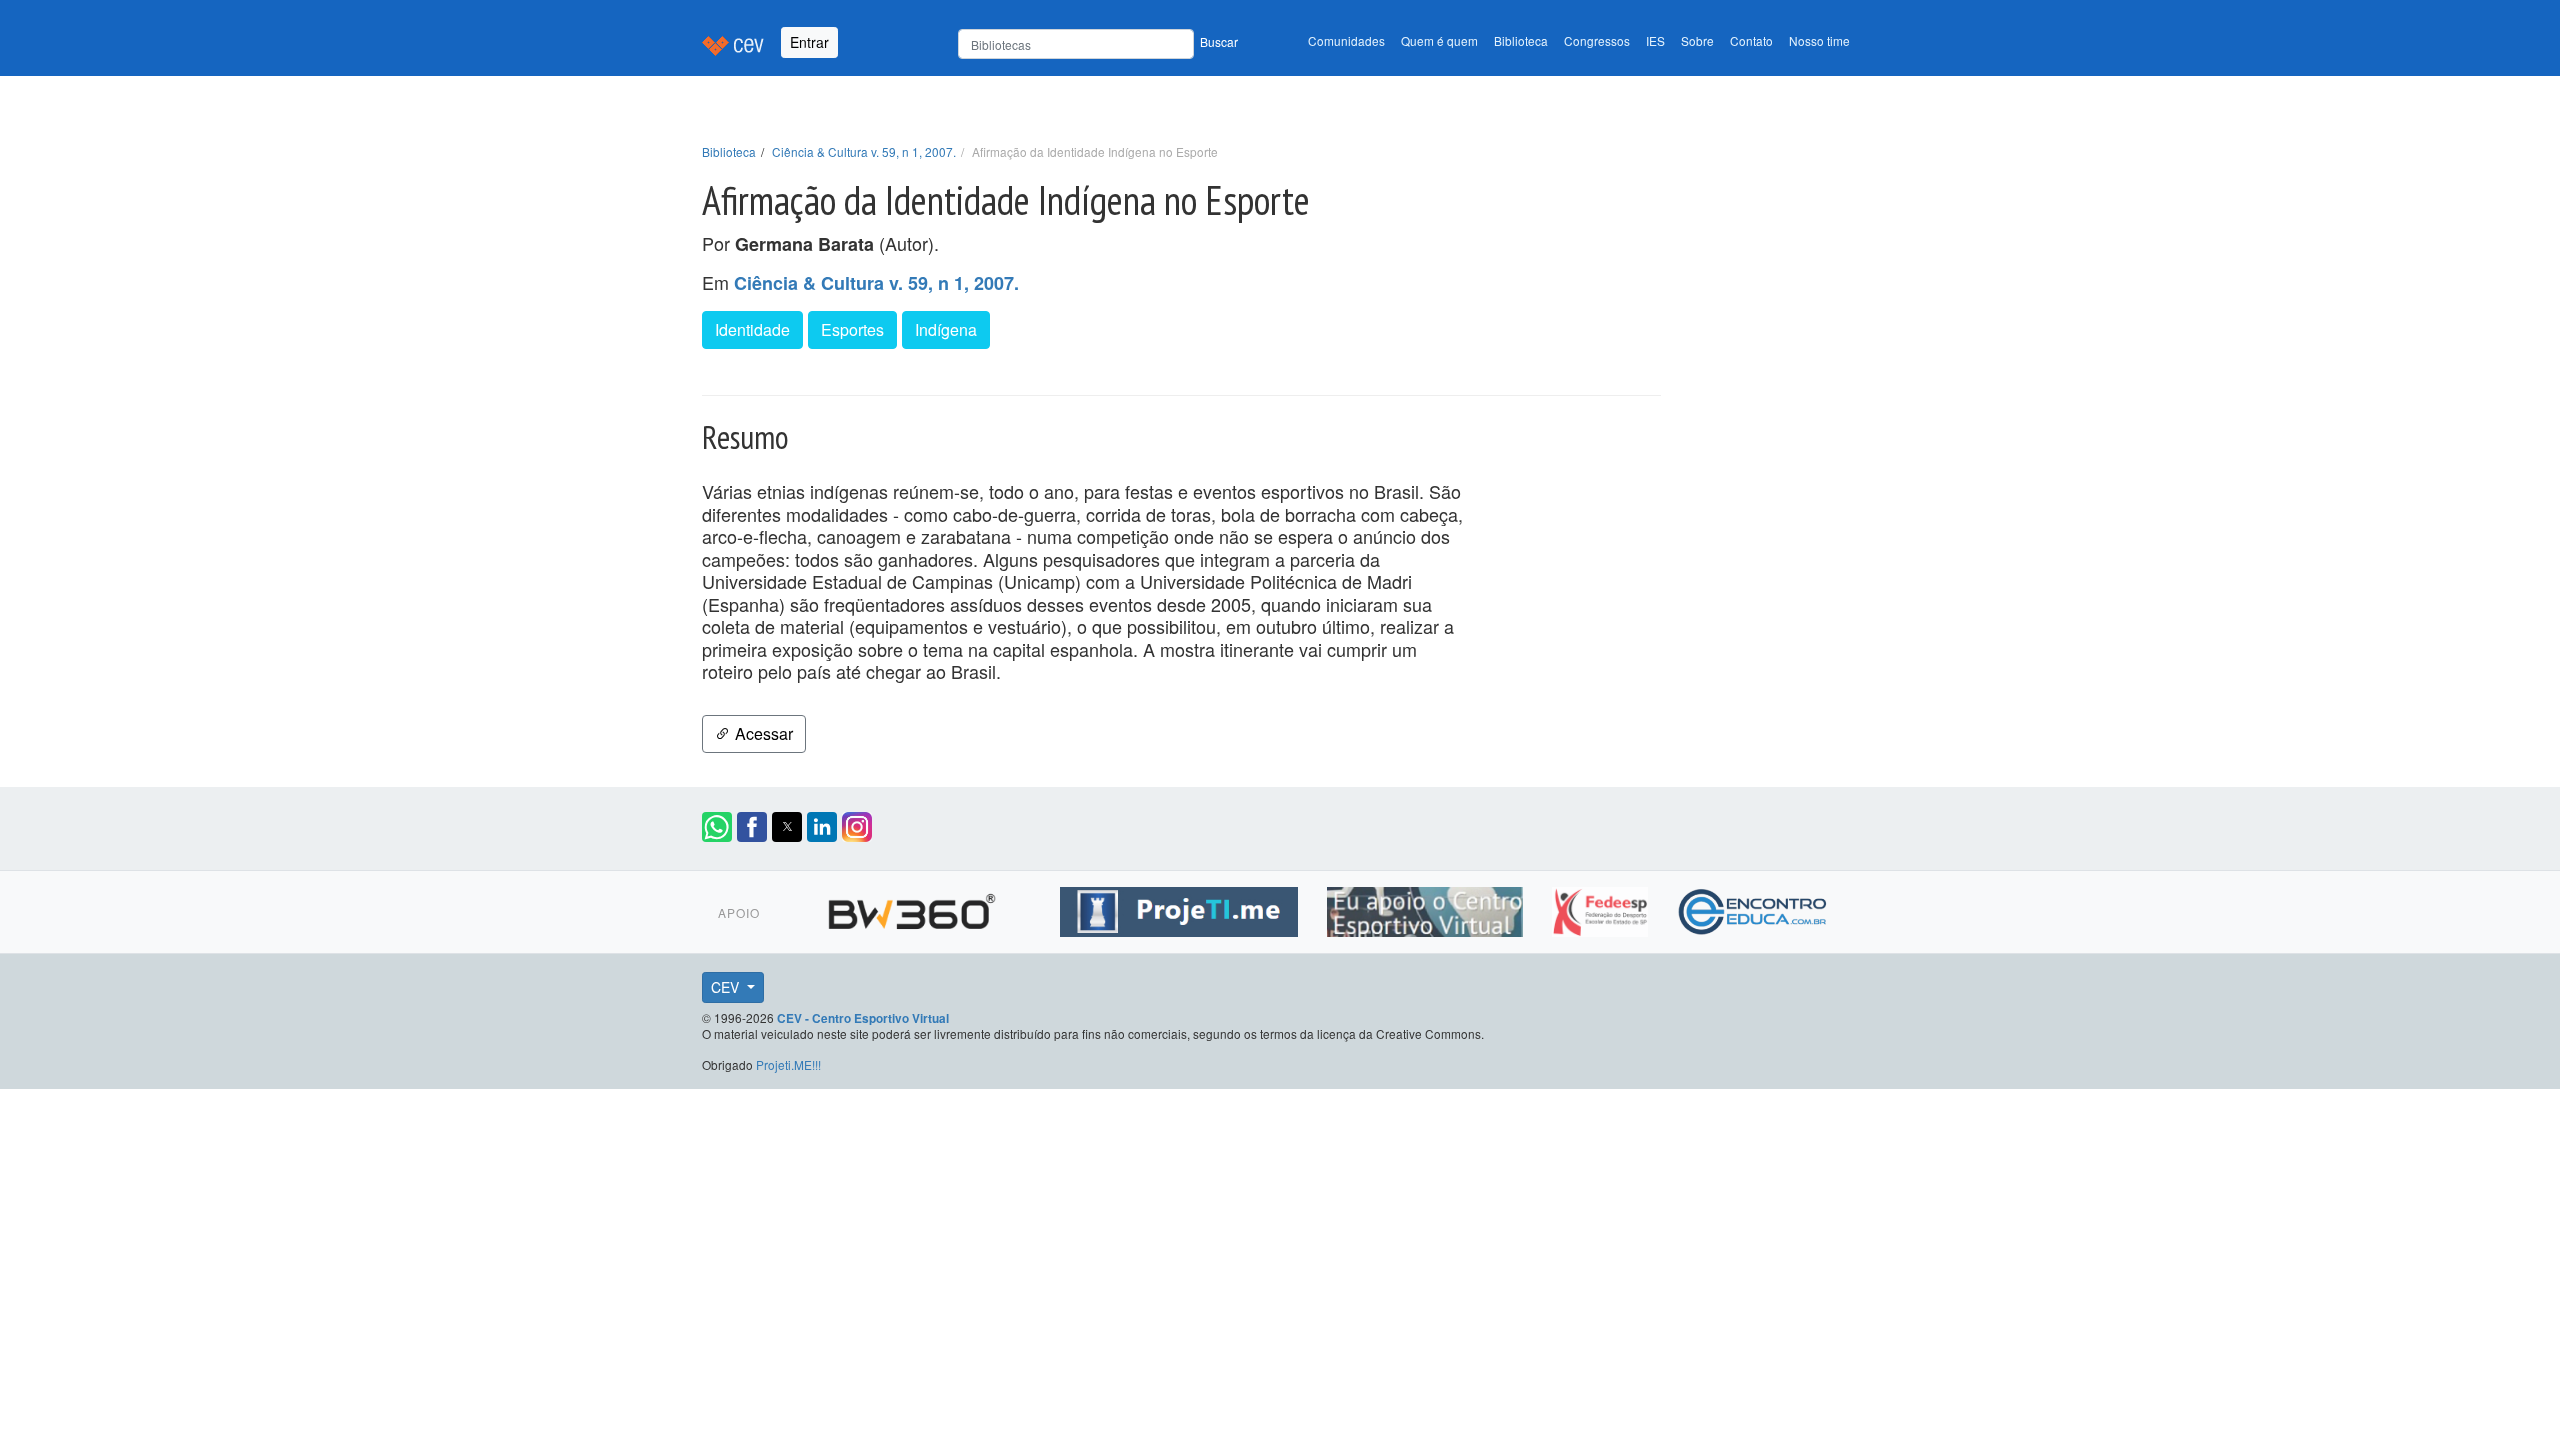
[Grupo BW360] (914, 909)
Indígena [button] (946, 329)
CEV (727, 987)
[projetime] (1181, 909)
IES (1655, 40)
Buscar (1219, 41)
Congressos (1597, 40)
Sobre (1697, 40)
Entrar (809, 42)
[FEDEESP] (1602, 909)
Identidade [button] (752, 329)
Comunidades (1346, 40)
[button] (717, 827)
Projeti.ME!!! (788, 1064)
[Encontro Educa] (1753, 909)
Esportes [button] (852, 329)
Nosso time (1819, 40)
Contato (1751, 40)
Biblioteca (1521, 40)
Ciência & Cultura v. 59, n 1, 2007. (864, 151)
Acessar (762, 733)
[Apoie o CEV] (1427, 909)
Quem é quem (1439, 40)
